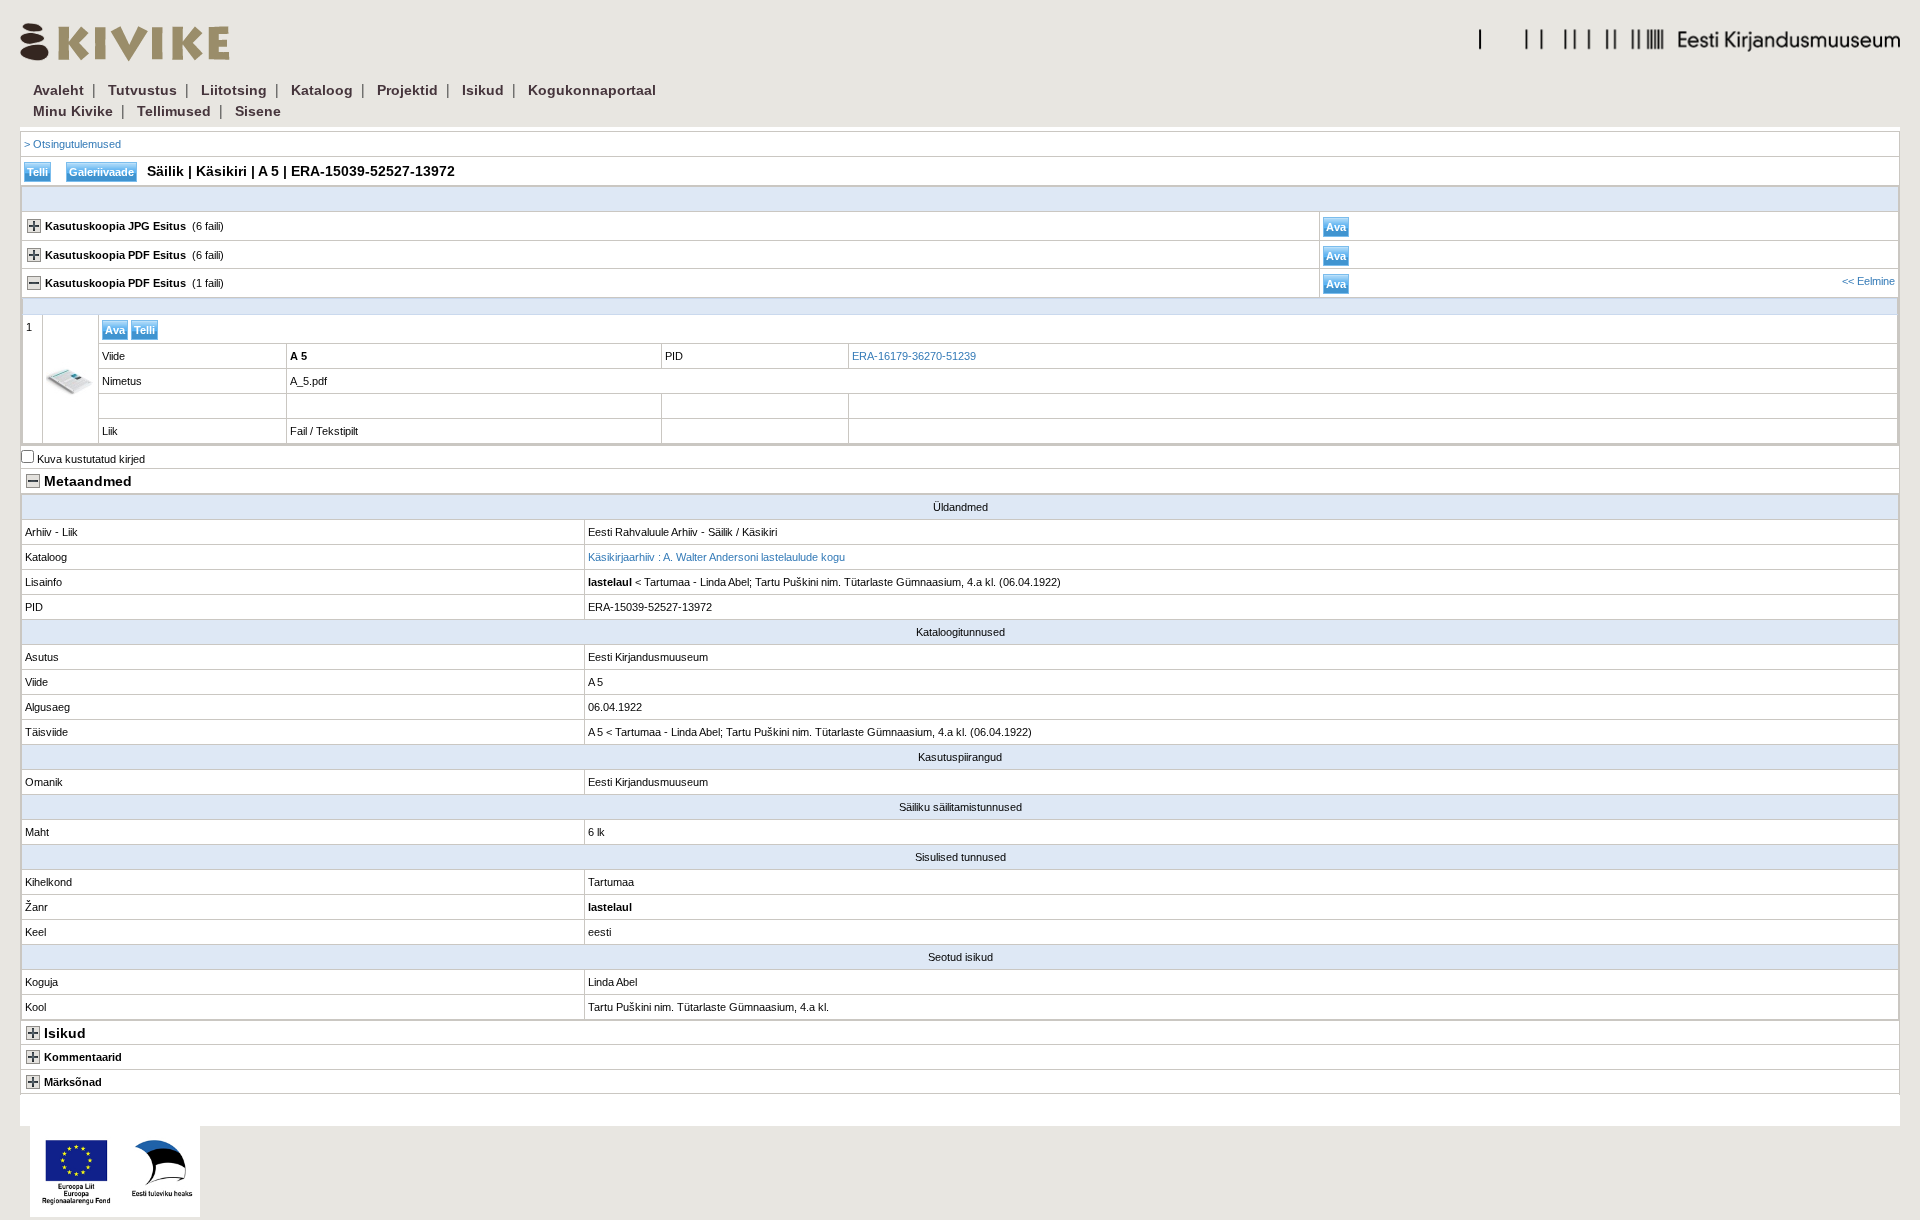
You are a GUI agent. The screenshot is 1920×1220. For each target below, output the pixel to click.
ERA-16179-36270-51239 (914, 356)
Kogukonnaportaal (592, 90)
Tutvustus (142, 90)
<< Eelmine (1868, 281)
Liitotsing (234, 90)
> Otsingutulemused (72, 144)
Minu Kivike (73, 111)
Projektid (407, 90)
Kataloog (322, 90)
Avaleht (58, 90)
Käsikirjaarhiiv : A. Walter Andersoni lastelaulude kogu (716, 557)
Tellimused (174, 111)
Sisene (258, 111)
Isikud (483, 90)
